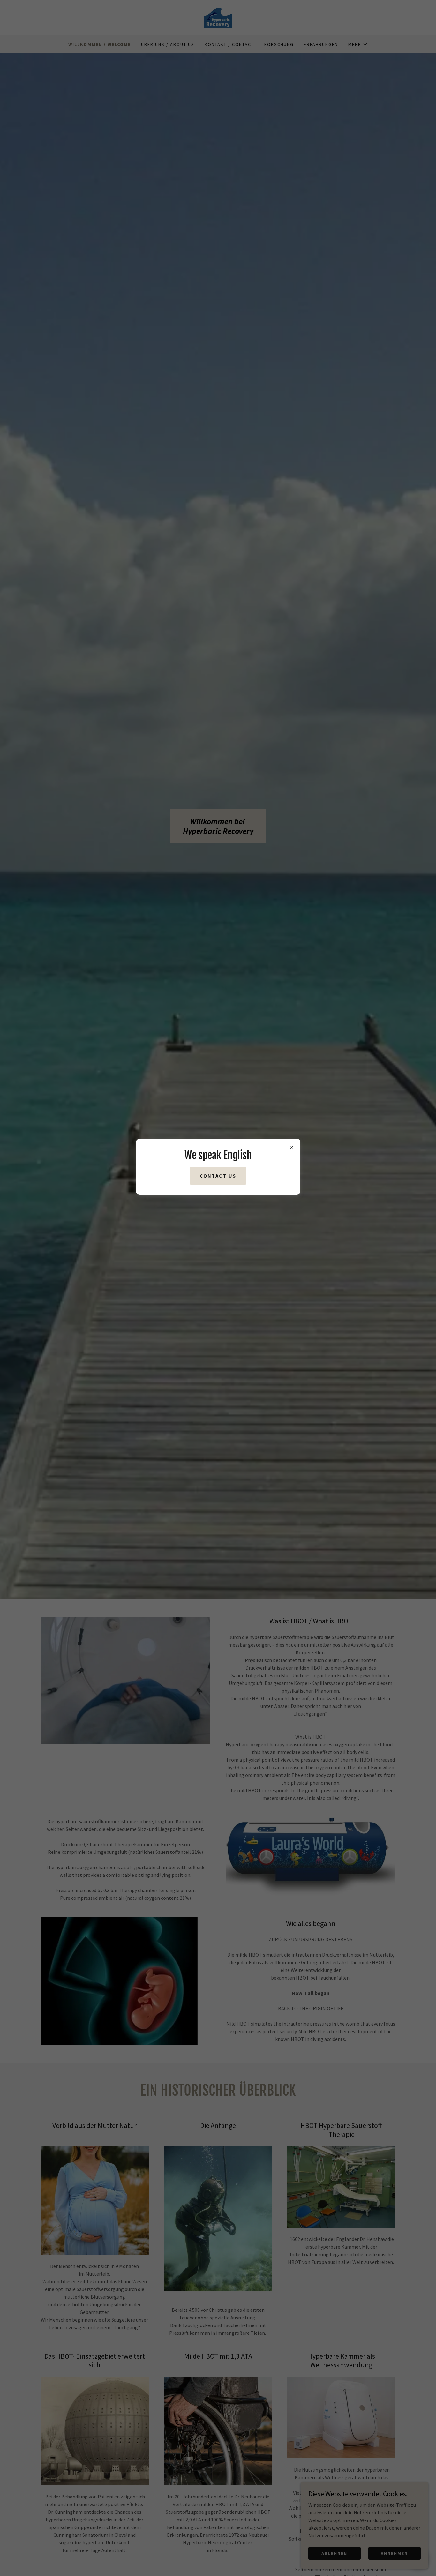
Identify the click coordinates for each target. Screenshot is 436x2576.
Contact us (218, 1176)
